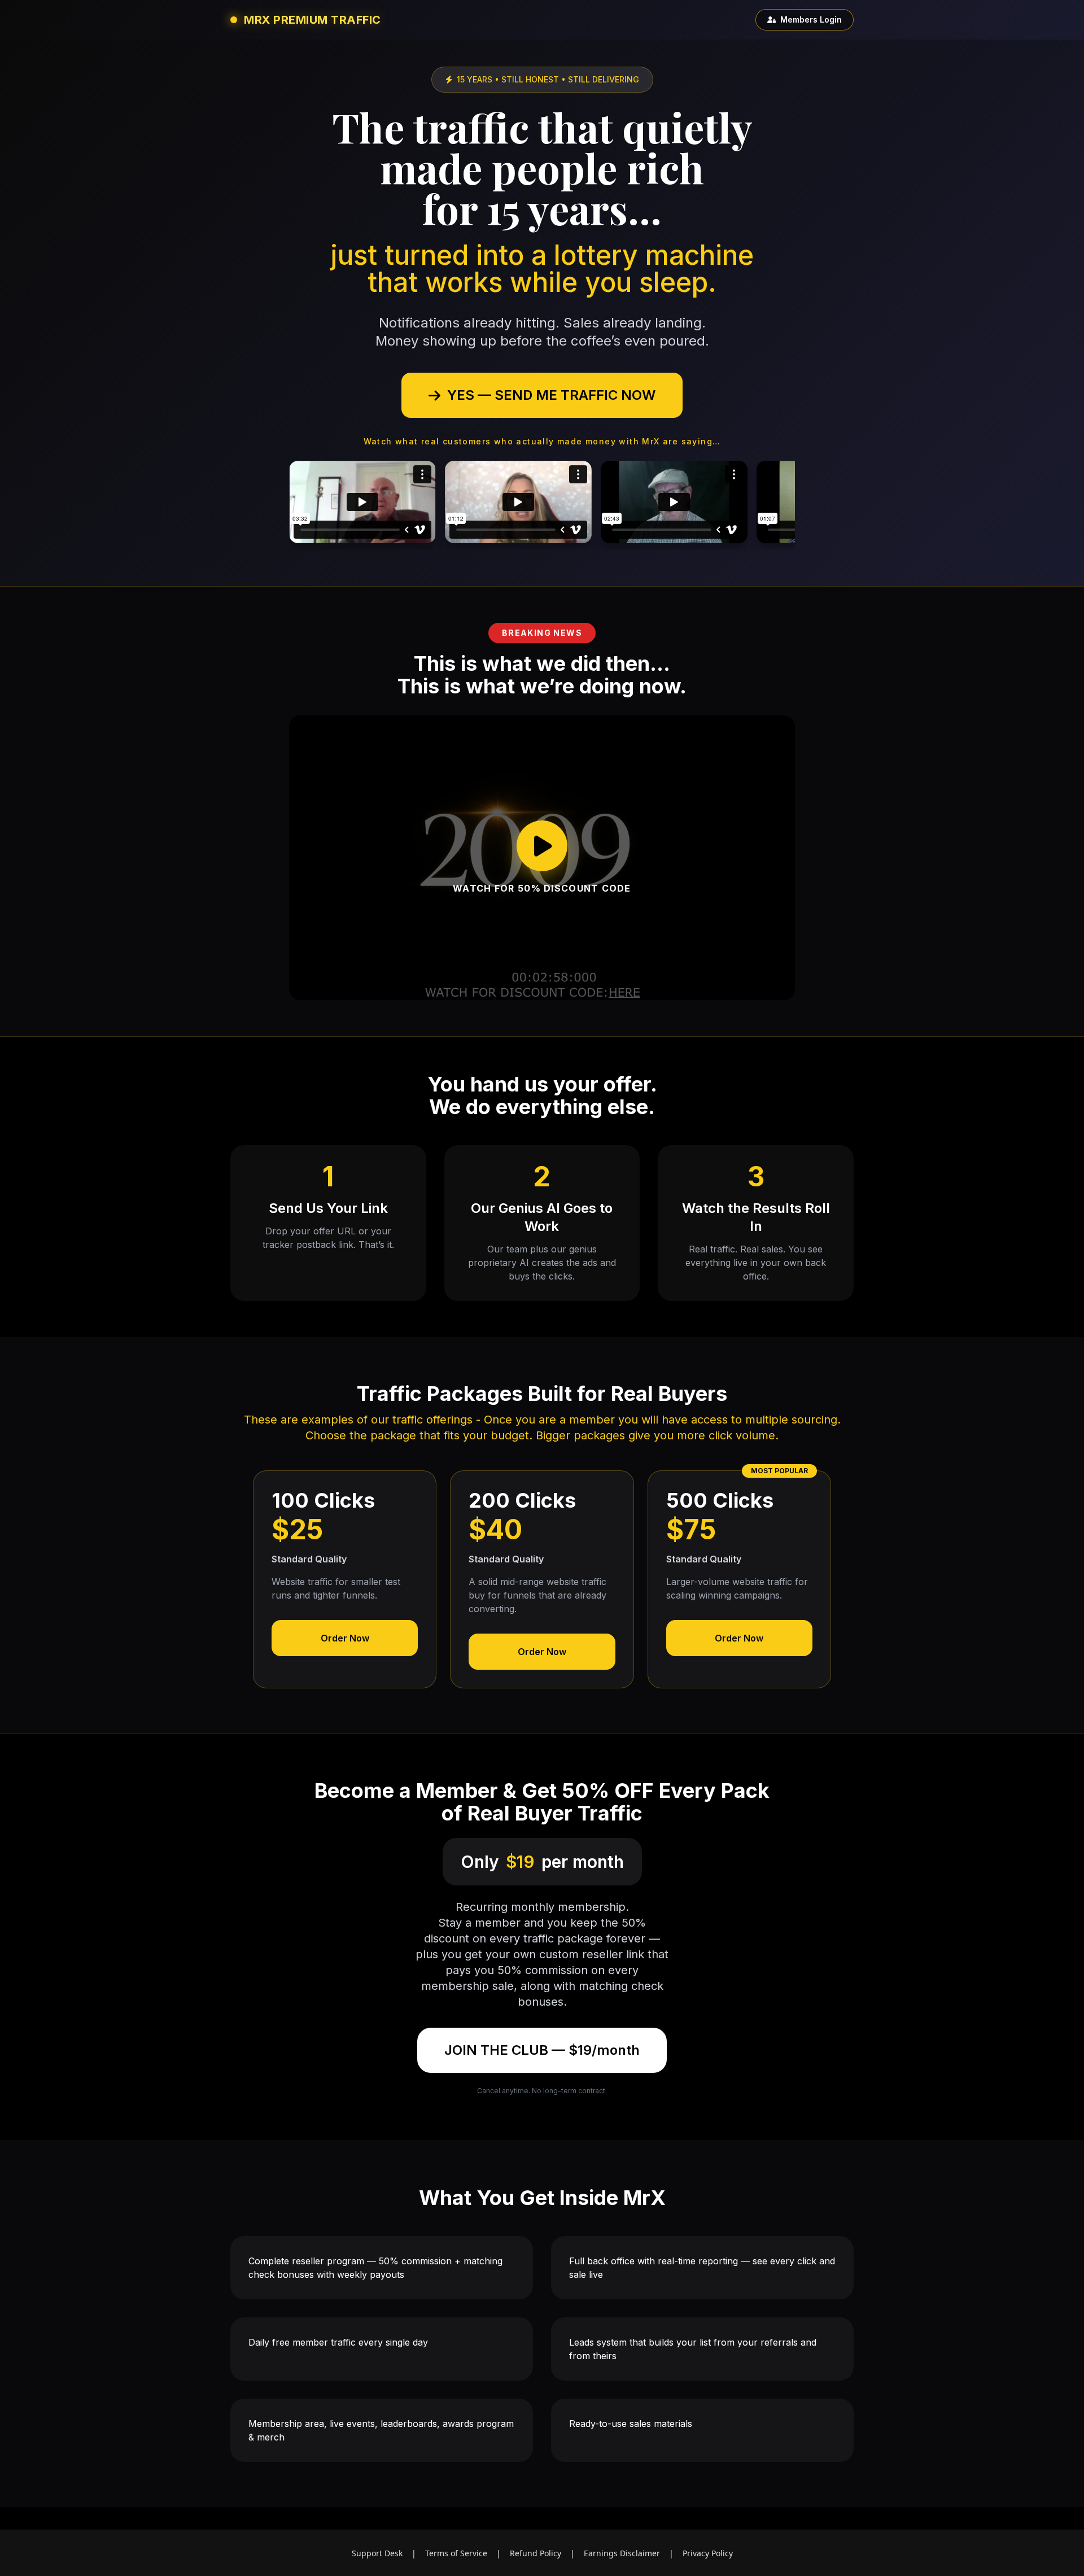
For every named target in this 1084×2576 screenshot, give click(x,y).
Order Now (345, 1638)
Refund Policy (536, 2553)
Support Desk (377, 2553)
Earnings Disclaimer (622, 2553)
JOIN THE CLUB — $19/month (542, 2050)
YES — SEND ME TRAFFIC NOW (551, 395)
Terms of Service (456, 2553)
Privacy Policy (708, 2553)
